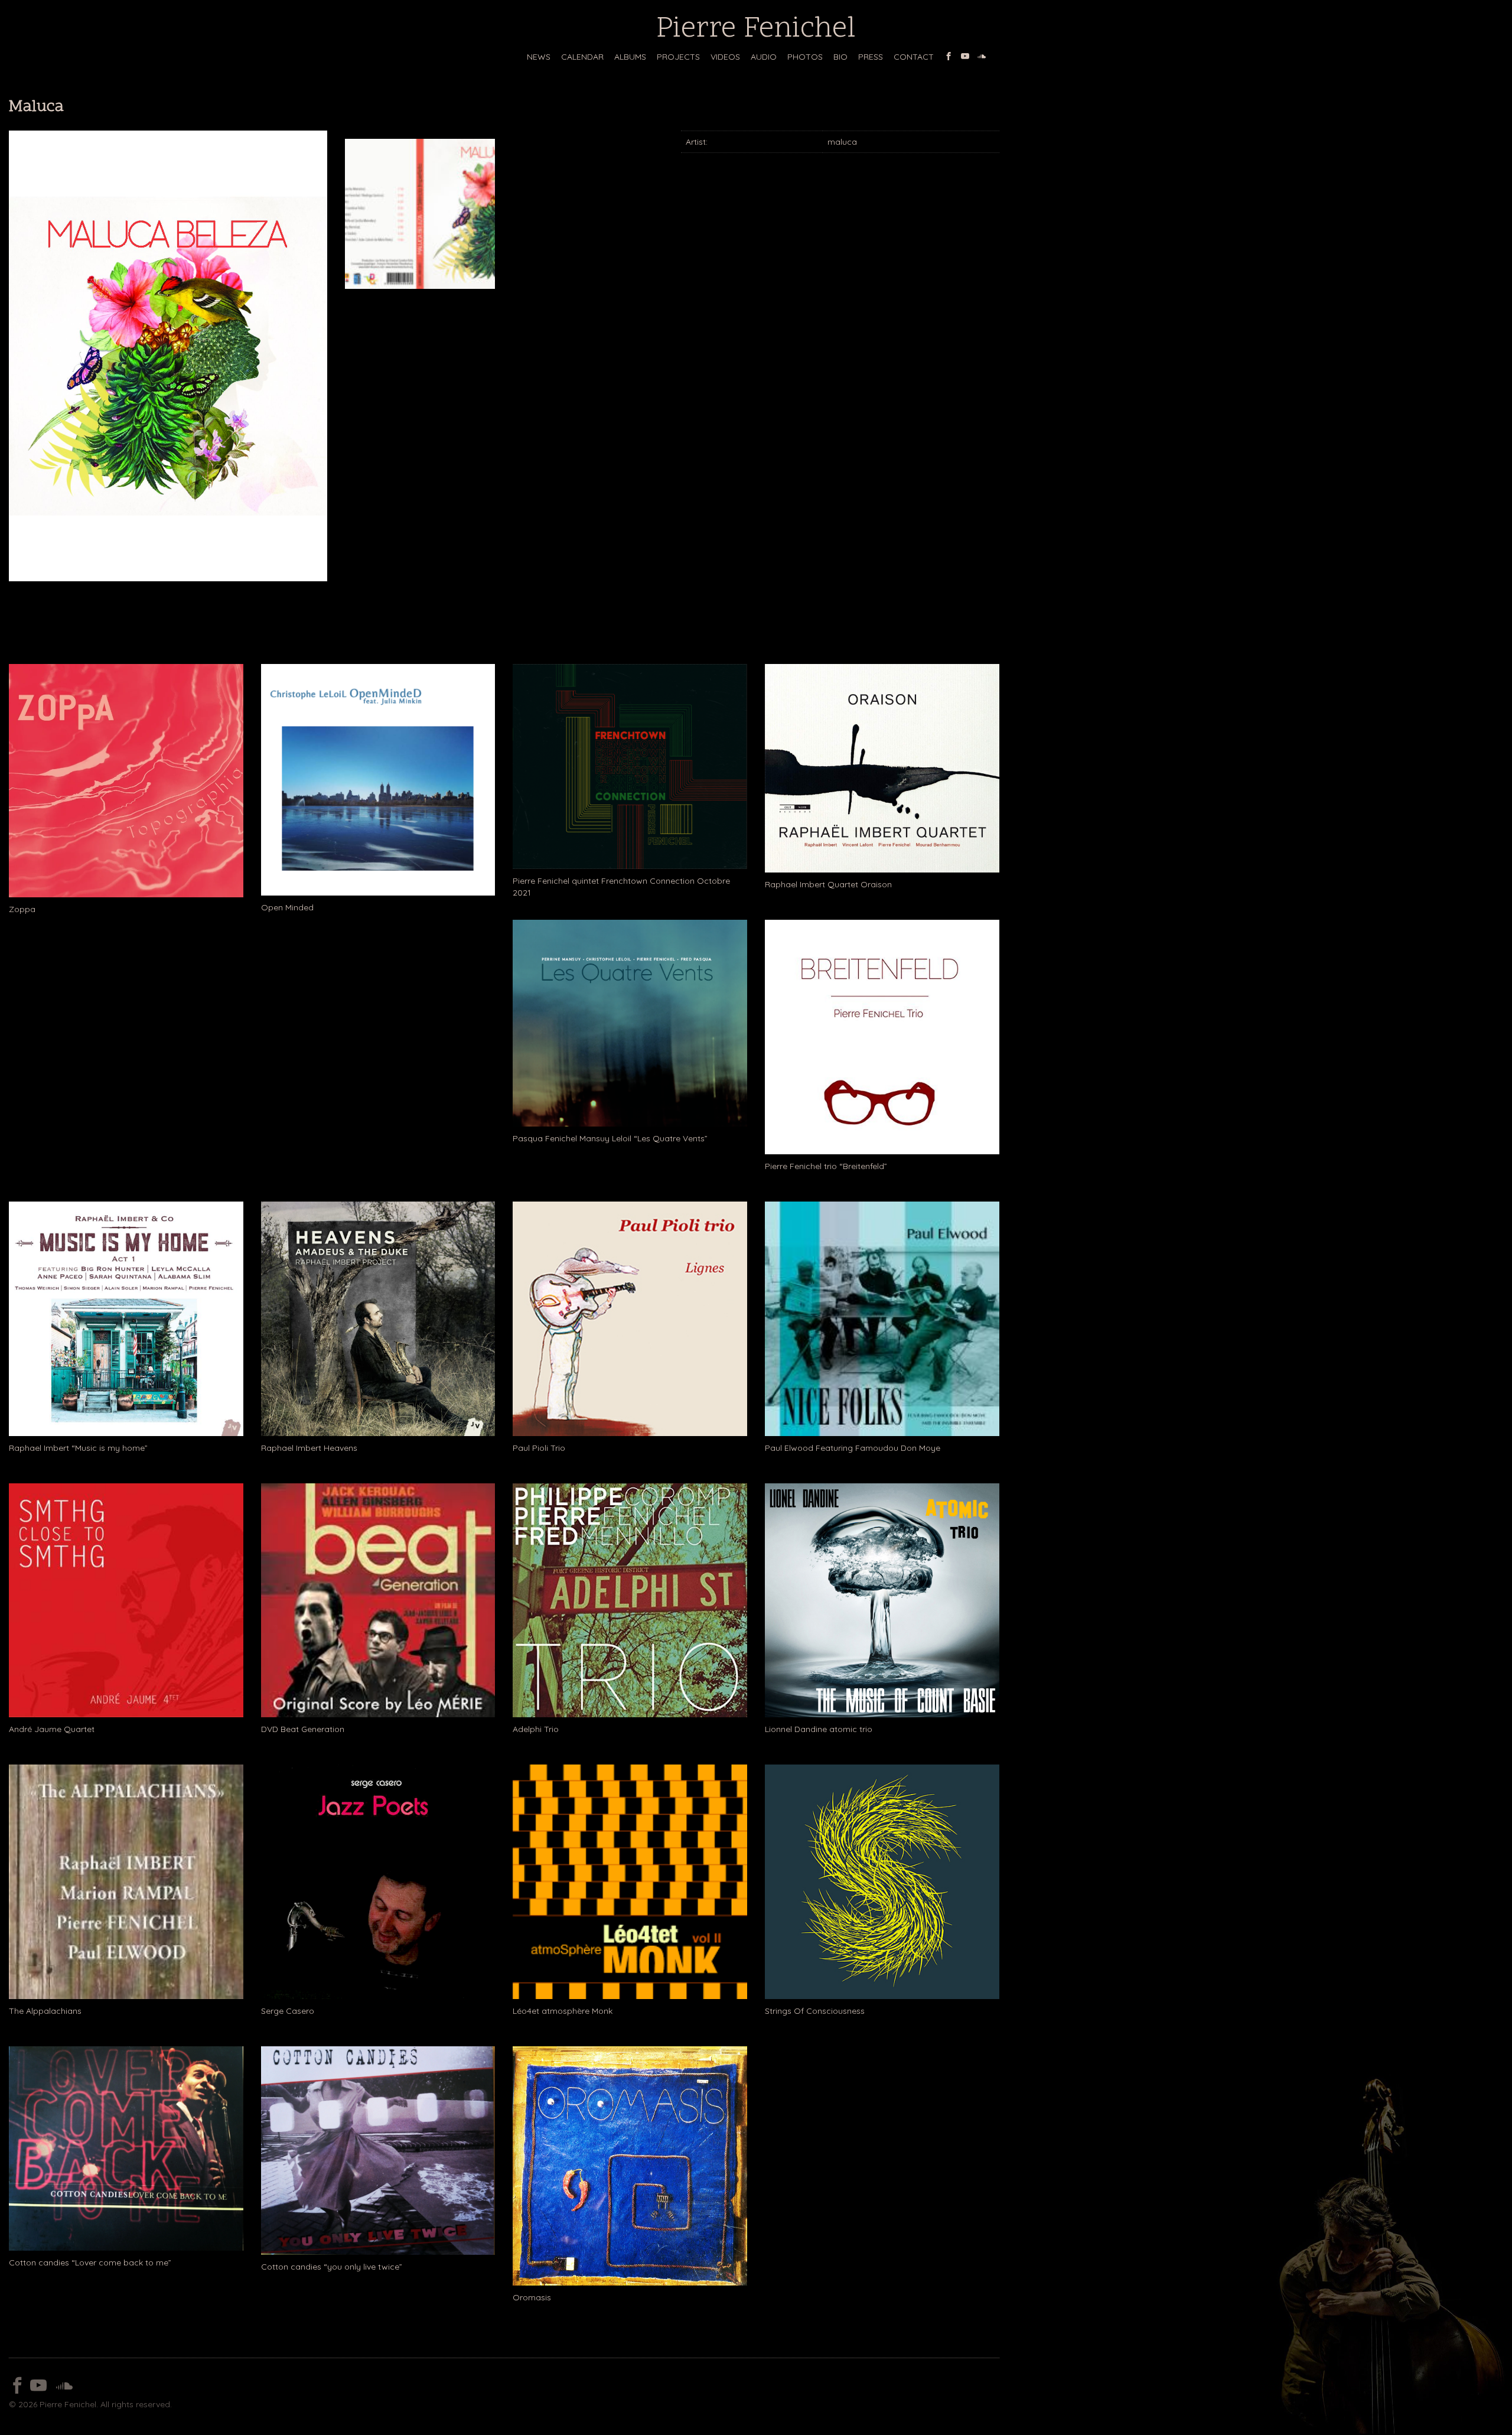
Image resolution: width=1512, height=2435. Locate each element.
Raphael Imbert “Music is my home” (78, 1448)
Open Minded (287, 907)
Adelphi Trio (536, 1729)
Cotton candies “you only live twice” (332, 2267)
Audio (764, 57)
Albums (630, 57)
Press (871, 57)
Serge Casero (288, 2011)
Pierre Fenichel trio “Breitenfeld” (826, 1166)
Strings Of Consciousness (815, 2011)
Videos (725, 57)
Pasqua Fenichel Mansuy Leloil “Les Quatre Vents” (610, 1138)
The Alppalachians (45, 2011)
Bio (840, 57)
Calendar (582, 57)
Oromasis (532, 2297)
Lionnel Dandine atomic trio (819, 1729)
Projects (678, 57)
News (539, 57)
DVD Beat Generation (303, 1729)
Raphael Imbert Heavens (309, 1448)
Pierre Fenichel (756, 30)
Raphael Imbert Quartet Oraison (828, 884)
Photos (805, 57)
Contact (914, 57)
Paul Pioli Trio (539, 1448)
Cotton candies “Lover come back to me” (90, 2263)
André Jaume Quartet (52, 1729)
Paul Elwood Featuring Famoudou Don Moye (853, 1448)
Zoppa (22, 909)
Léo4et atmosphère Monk (563, 2011)
